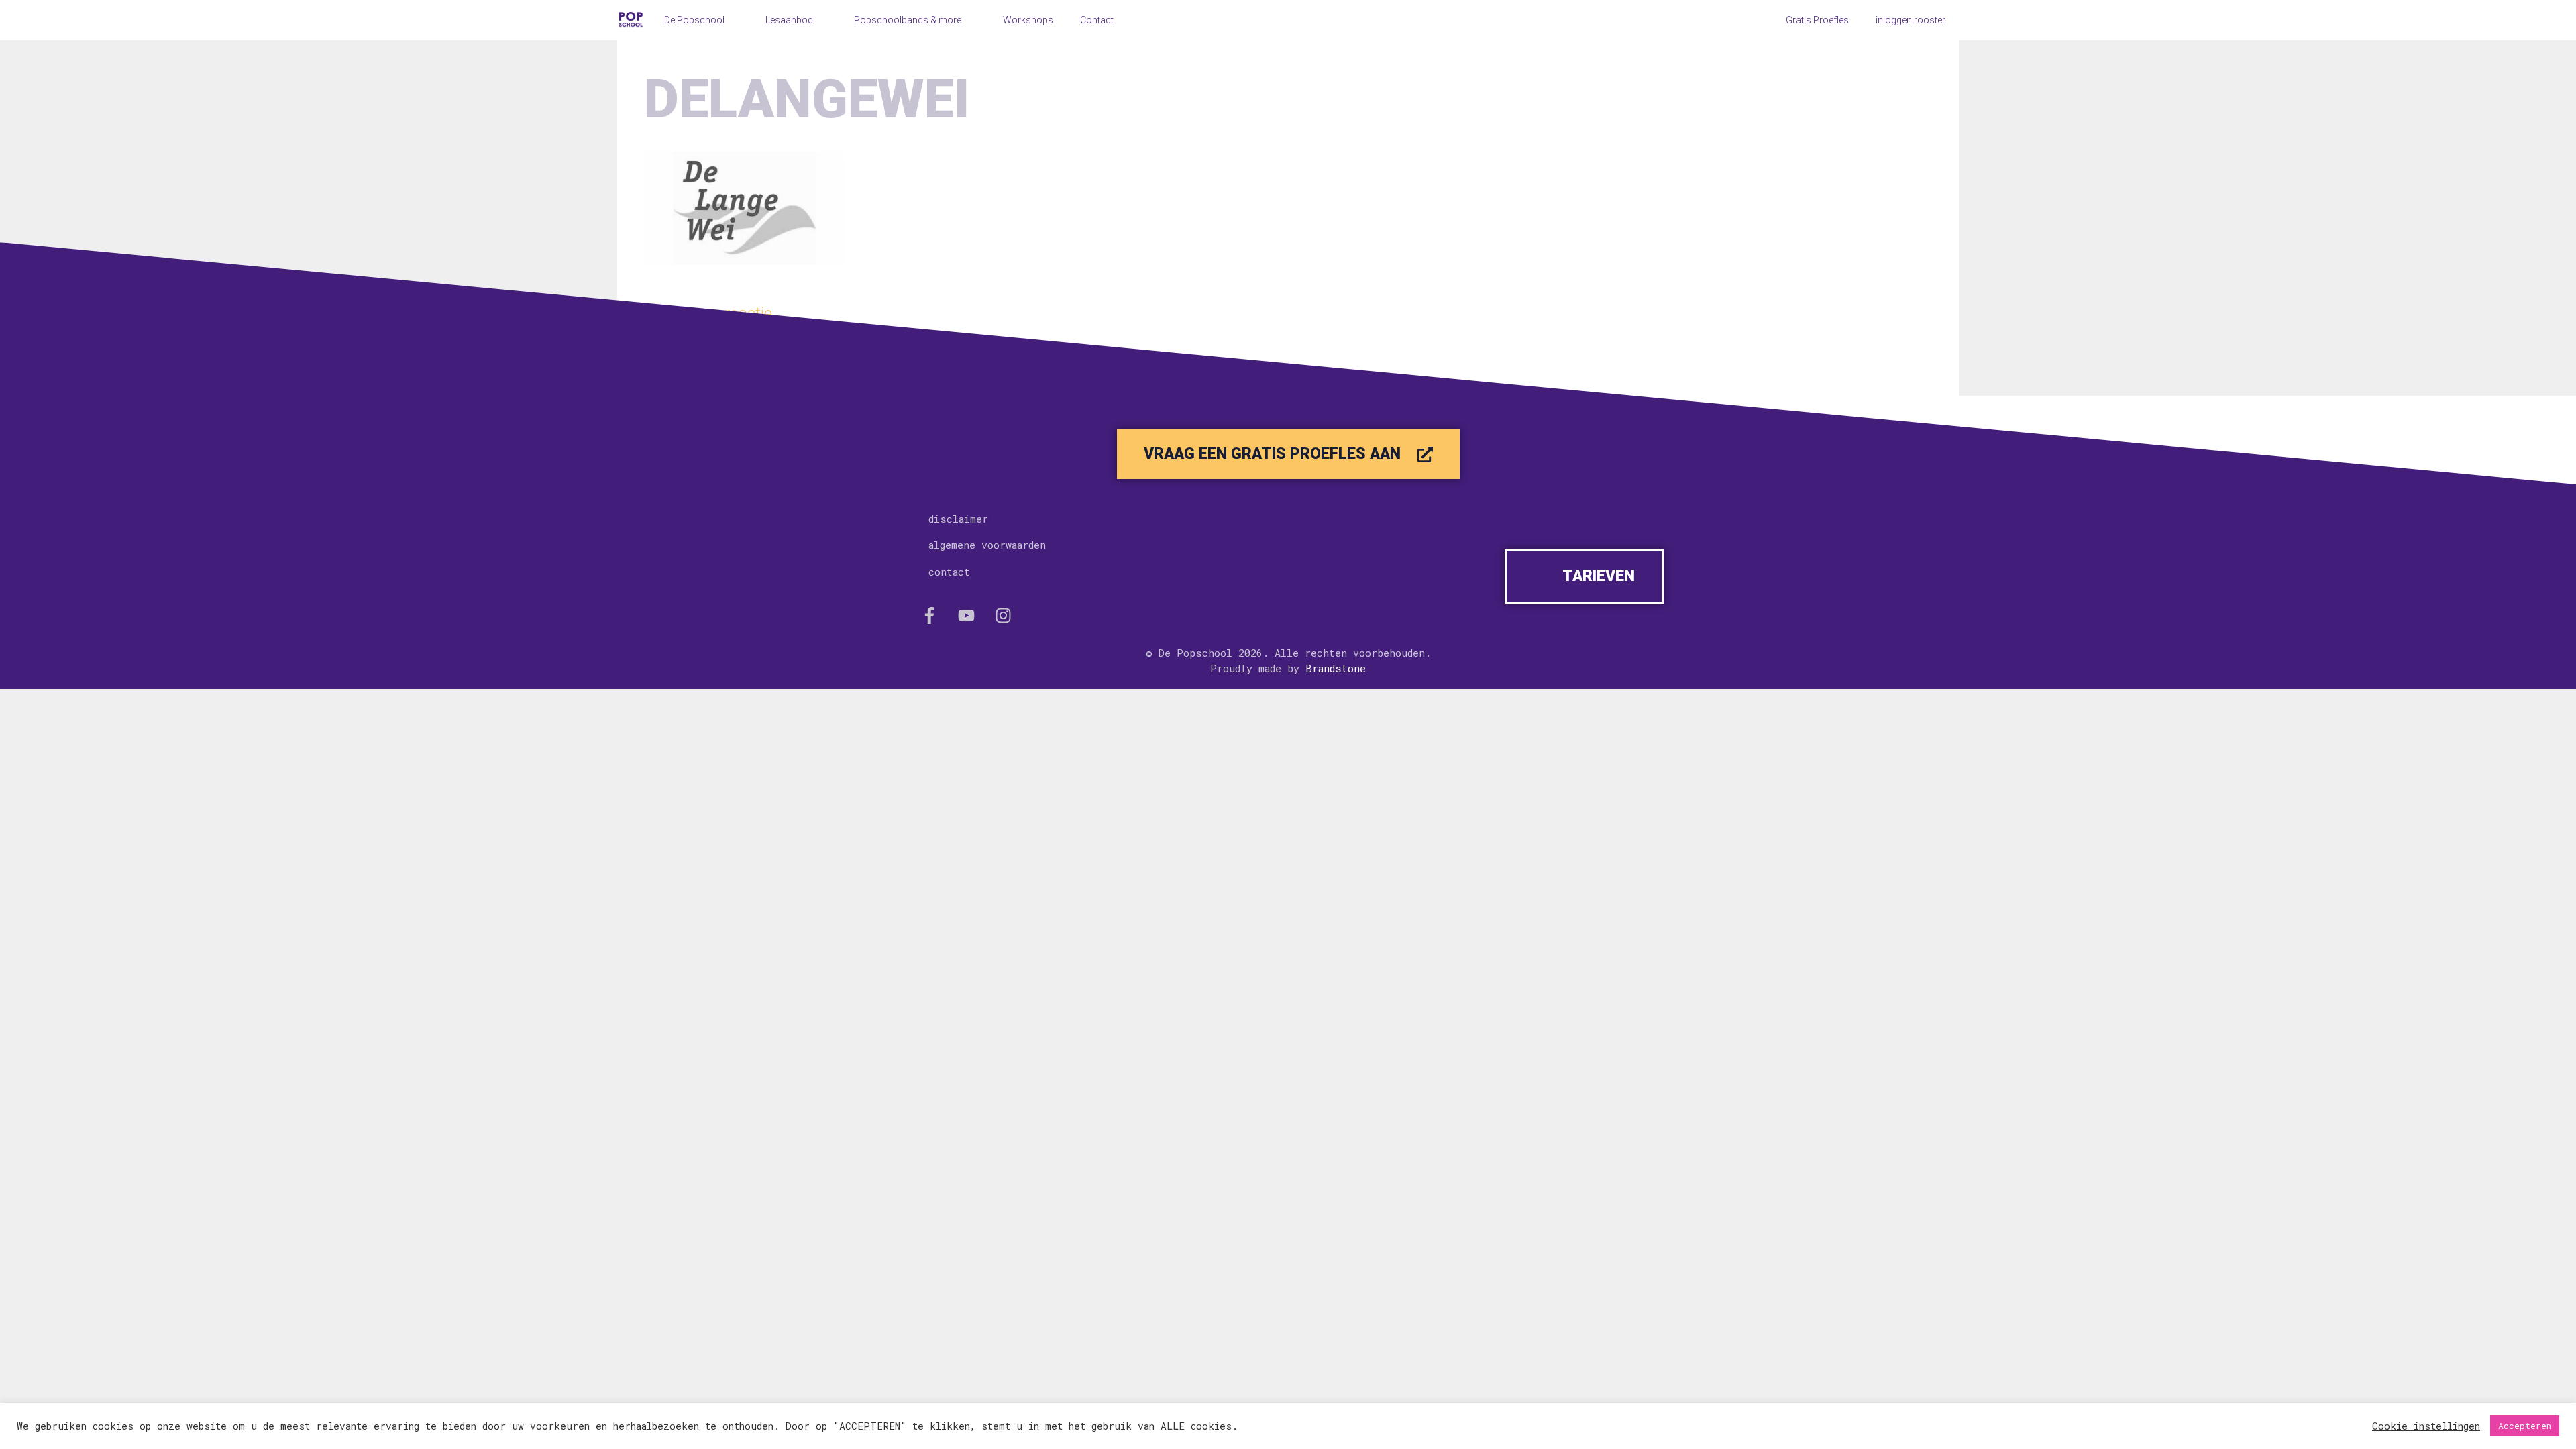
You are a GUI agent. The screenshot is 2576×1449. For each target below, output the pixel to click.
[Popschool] (631, 20)
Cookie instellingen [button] (2426, 1426)
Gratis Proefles (1817, 20)
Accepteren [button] (2525, 1426)
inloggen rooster (1911, 20)
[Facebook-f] (929, 615)
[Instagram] (1003, 615)
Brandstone (1336, 668)
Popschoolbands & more (908, 20)
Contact (1097, 20)
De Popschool (694, 20)
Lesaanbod (789, 20)
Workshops (1028, 20)
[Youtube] (966, 615)
